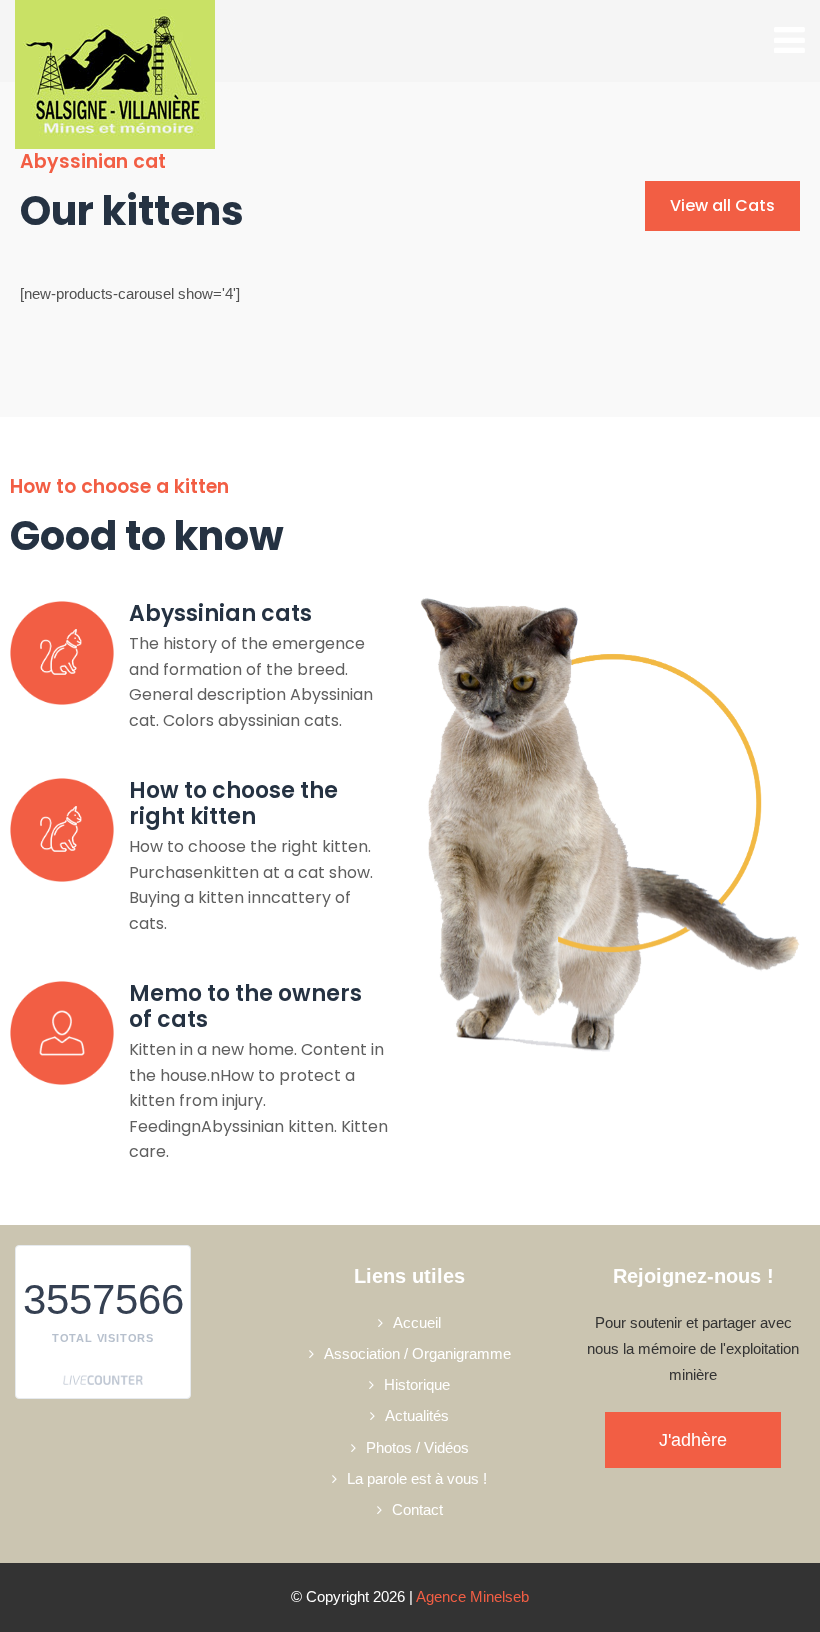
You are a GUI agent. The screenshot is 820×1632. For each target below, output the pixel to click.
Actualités (417, 1415)
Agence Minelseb (472, 1596)
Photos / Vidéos (417, 1447)
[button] (722, 206)
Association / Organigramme (417, 1353)
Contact (417, 1509)
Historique (417, 1384)
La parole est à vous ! (417, 1478)
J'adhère (693, 1440)
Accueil (417, 1322)
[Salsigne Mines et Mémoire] (115, 74)
